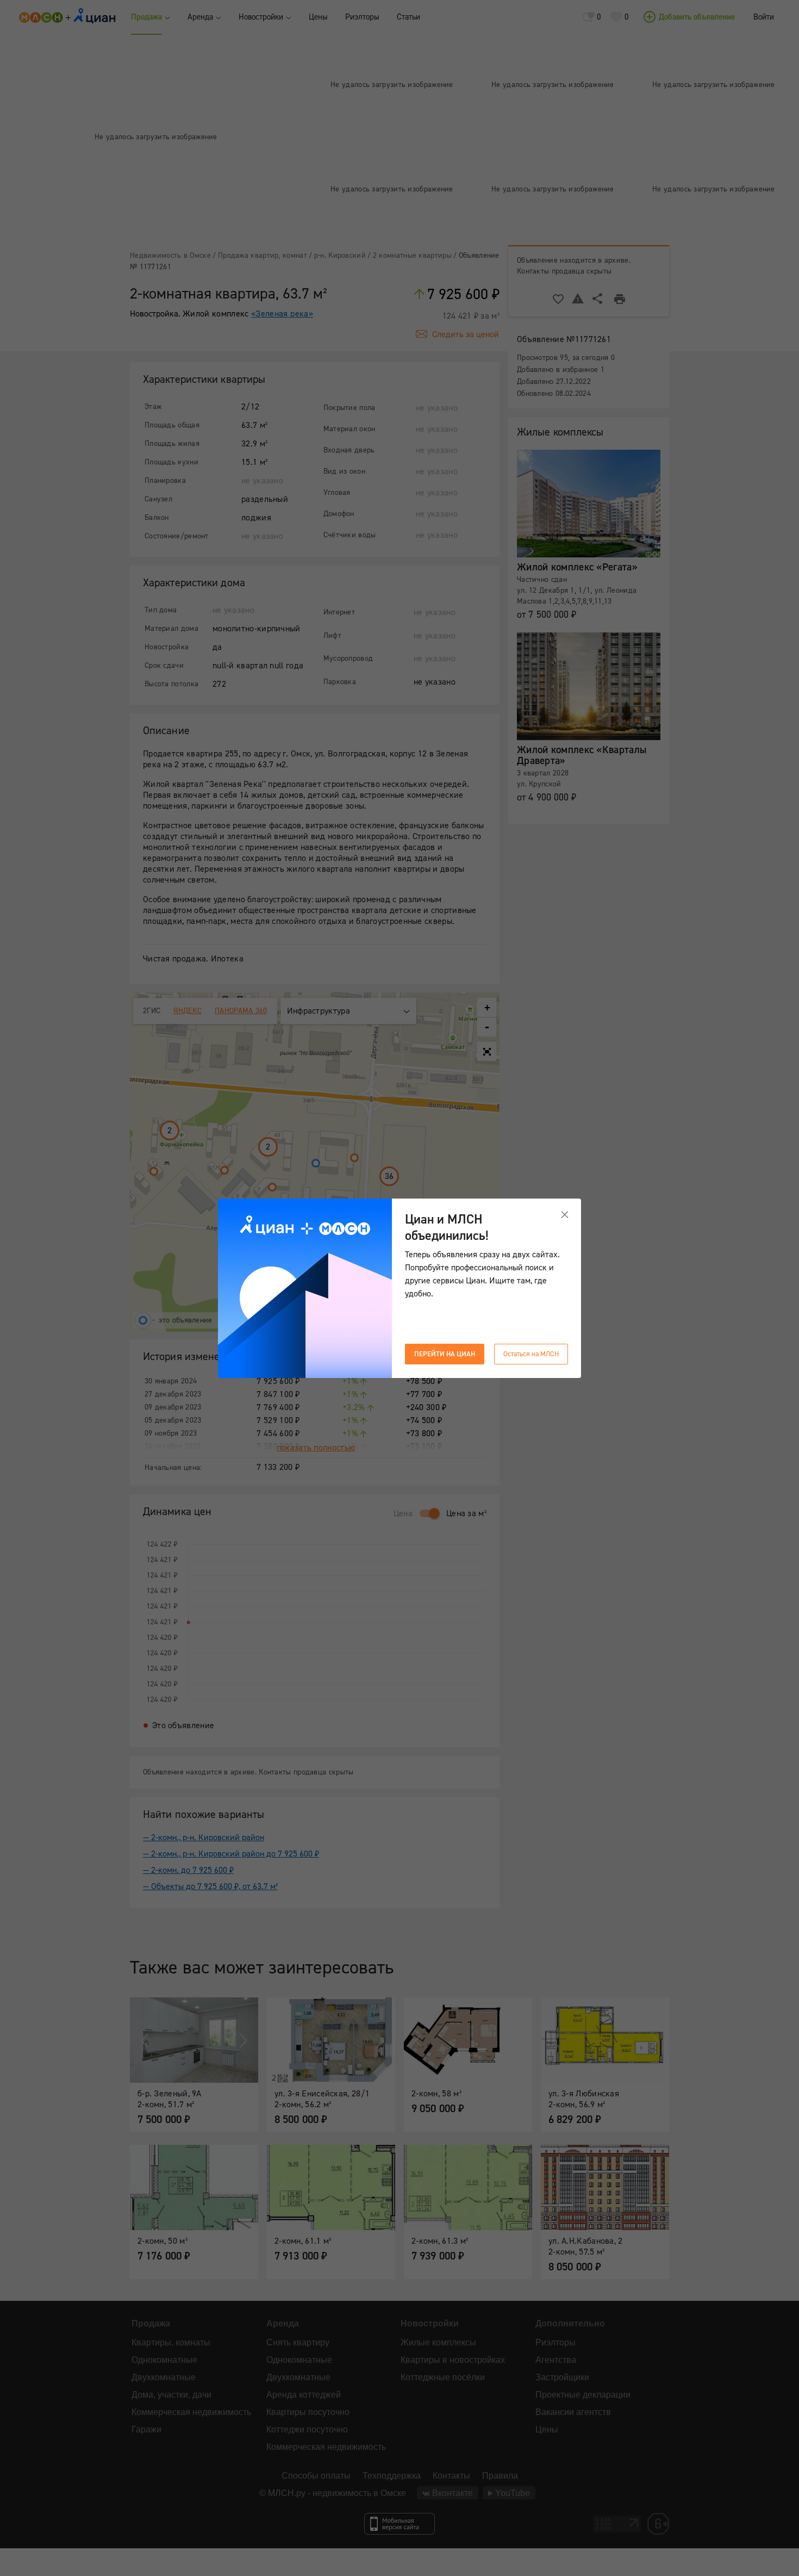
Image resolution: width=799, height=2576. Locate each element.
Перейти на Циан (445, 1354)
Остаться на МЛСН (531, 1354)
